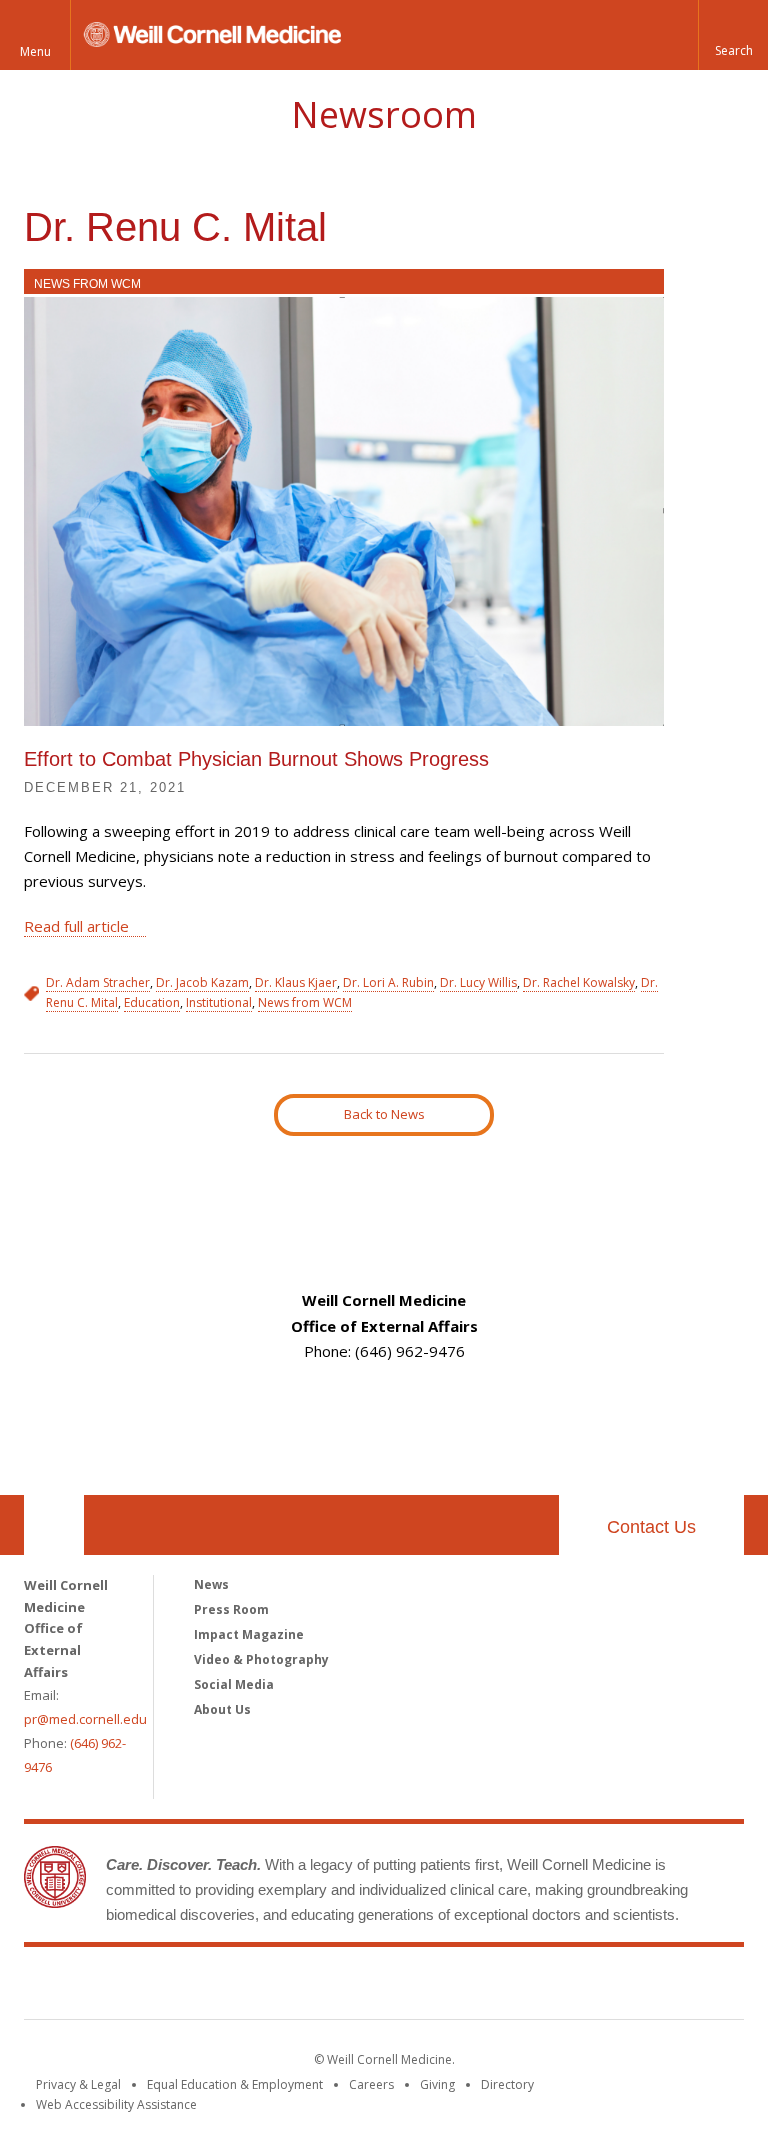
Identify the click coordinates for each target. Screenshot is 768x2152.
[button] (733, 35)
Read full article (76, 926)
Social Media (234, 1684)
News (211, 1584)
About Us (222, 1709)
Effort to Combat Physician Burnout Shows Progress (256, 759)
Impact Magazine (249, 1634)
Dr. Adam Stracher (98, 982)
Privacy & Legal (78, 2084)
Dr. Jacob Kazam (202, 982)
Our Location (54, 1525)
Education (152, 1002)
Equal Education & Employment (235, 2084)
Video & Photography (261, 1659)
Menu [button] (35, 51)
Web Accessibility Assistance (116, 2104)
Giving (437, 2084)
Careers (371, 2084)
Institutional (219, 1002)
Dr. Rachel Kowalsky (579, 982)
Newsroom (384, 114)
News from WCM (87, 284)
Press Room (231, 1609)
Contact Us (651, 1527)
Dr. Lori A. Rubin (388, 982)
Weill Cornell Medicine (384, 1987)
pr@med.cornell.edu (85, 1719)
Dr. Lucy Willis (478, 982)
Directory (507, 2084)
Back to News (384, 1114)
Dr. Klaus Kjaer (296, 982)
